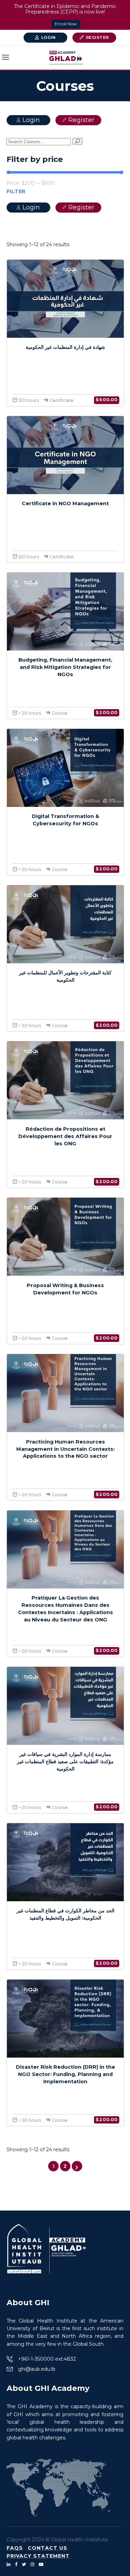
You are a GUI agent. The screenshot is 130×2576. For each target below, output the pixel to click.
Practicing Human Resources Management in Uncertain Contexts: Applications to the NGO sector (66, 1449)
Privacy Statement (38, 2556)
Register (97, 37)
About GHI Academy (48, 2388)
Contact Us (47, 2548)
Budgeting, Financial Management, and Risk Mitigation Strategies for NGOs (65, 667)
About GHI (28, 2303)
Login (49, 37)
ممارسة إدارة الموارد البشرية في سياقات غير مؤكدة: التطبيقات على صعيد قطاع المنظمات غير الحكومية (65, 1761)
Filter (16, 191)
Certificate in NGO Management (65, 503)
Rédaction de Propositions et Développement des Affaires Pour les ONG (65, 1136)
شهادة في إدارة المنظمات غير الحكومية (65, 347)
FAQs (15, 2548)
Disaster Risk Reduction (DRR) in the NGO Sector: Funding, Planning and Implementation (66, 2074)
